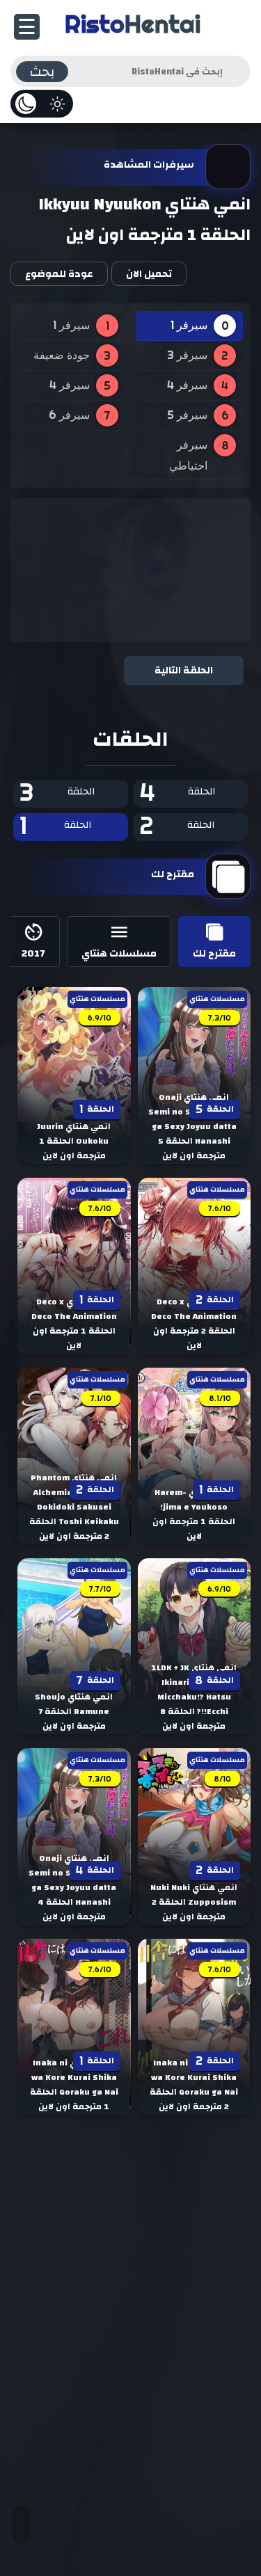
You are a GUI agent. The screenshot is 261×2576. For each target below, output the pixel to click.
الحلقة (178, 793)
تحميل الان (149, 274)
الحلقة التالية (184, 671)
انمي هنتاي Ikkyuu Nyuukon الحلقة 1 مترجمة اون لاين (145, 220)
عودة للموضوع (59, 274)
